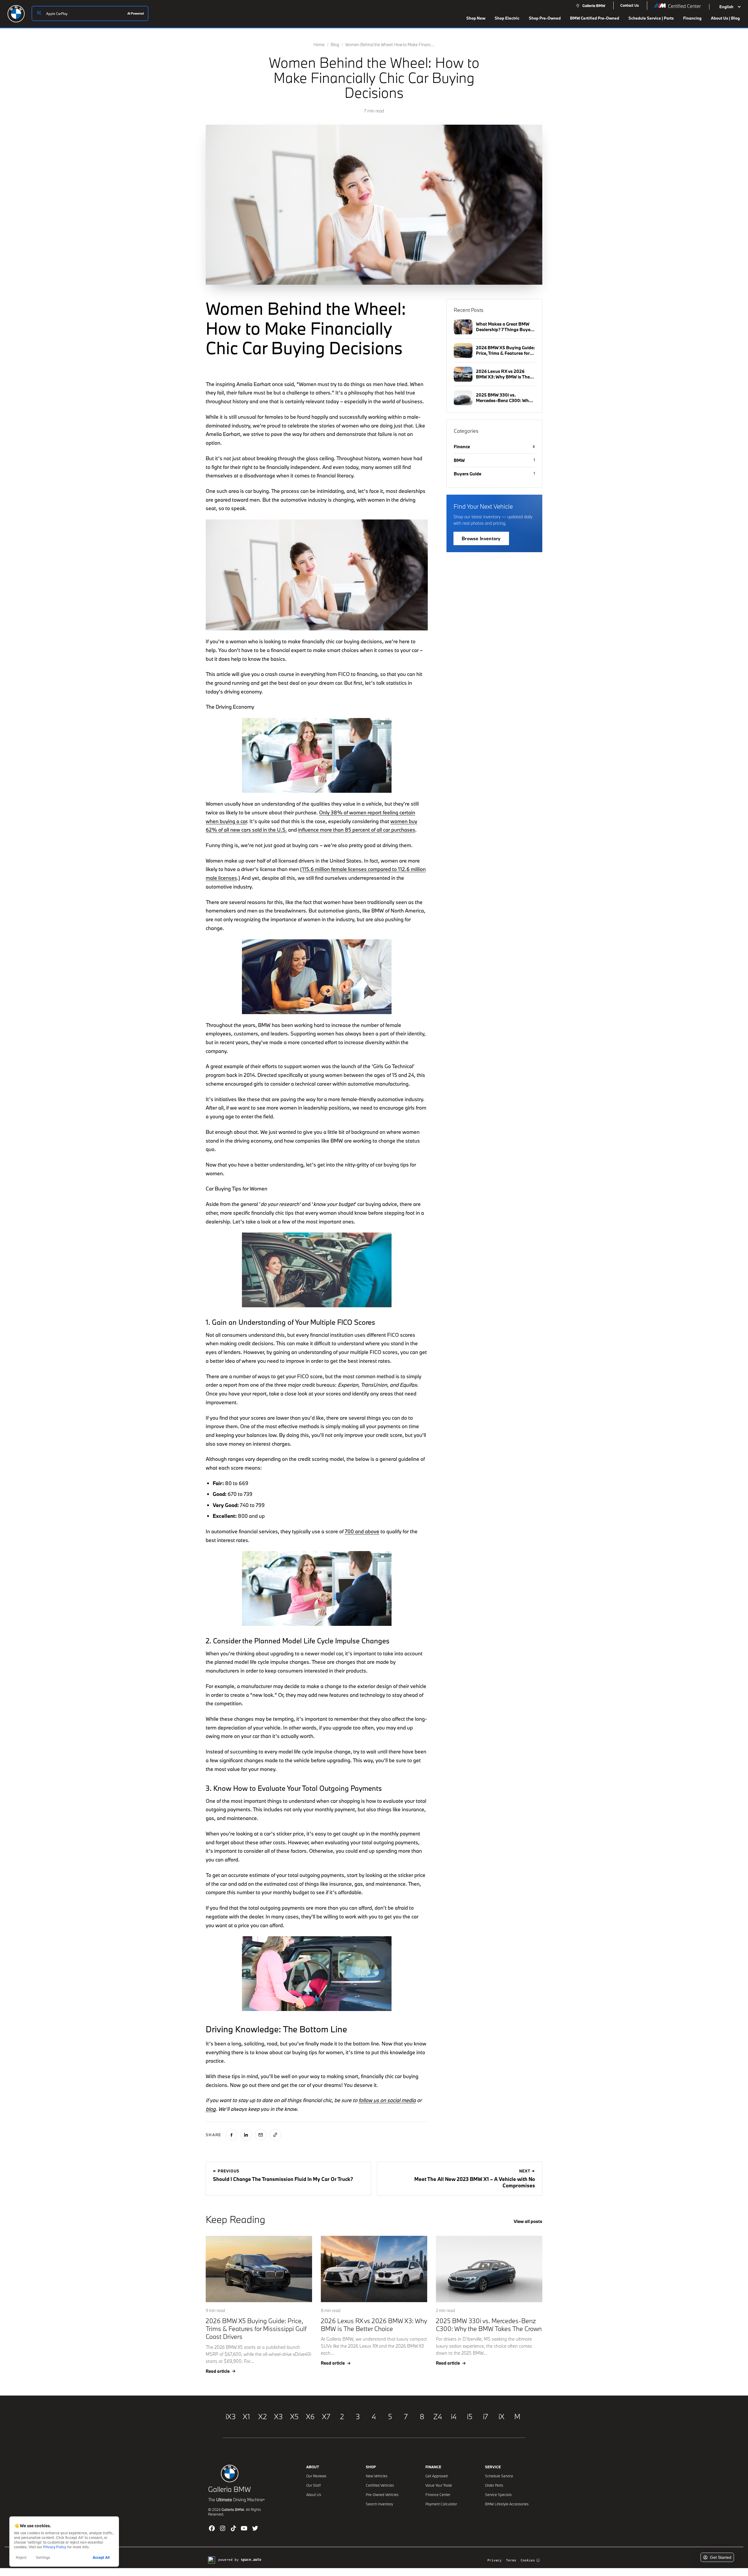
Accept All (101, 2557)
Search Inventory (379, 2504)
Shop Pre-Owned (545, 18)
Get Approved (437, 2476)
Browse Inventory (481, 538)
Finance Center (438, 2495)
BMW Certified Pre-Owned (595, 18)
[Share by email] (261, 2135)
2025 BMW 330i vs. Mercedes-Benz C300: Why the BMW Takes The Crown (489, 2325)
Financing (692, 18)
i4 (454, 2416)
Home (319, 45)
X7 (326, 2416)
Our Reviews (316, 2476)
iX (501, 2416)
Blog (335, 45)
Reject (21, 2557)
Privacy (495, 2560)
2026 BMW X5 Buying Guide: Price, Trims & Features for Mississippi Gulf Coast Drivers (256, 2329)
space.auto (251, 2560)
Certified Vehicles (380, 2485)
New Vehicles (377, 2476)
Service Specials (498, 2495)
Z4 (438, 2416)
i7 (485, 2416)
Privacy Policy (55, 2547)
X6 (310, 2416)
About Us (314, 2495)
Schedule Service (499, 2476)
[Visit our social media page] (212, 2528)
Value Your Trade (439, 2485)
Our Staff (314, 2485)
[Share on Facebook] (231, 2135)
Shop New (476, 18)
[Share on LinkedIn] (246, 2135)
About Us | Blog (725, 18)
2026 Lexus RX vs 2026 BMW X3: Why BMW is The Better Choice (374, 2325)
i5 (470, 2416)
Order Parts (494, 2485)
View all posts (528, 2221)
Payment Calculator (441, 2504)
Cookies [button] (528, 2560)
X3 (278, 2416)
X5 (294, 2416)
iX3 (231, 2416)
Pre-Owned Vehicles (382, 2495)
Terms (511, 2560)
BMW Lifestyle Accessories (507, 2504)
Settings (43, 2557)
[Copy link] (275, 2135)
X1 (246, 2416)
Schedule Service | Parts (651, 18)
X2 (263, 2416)
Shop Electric (507, 18)
